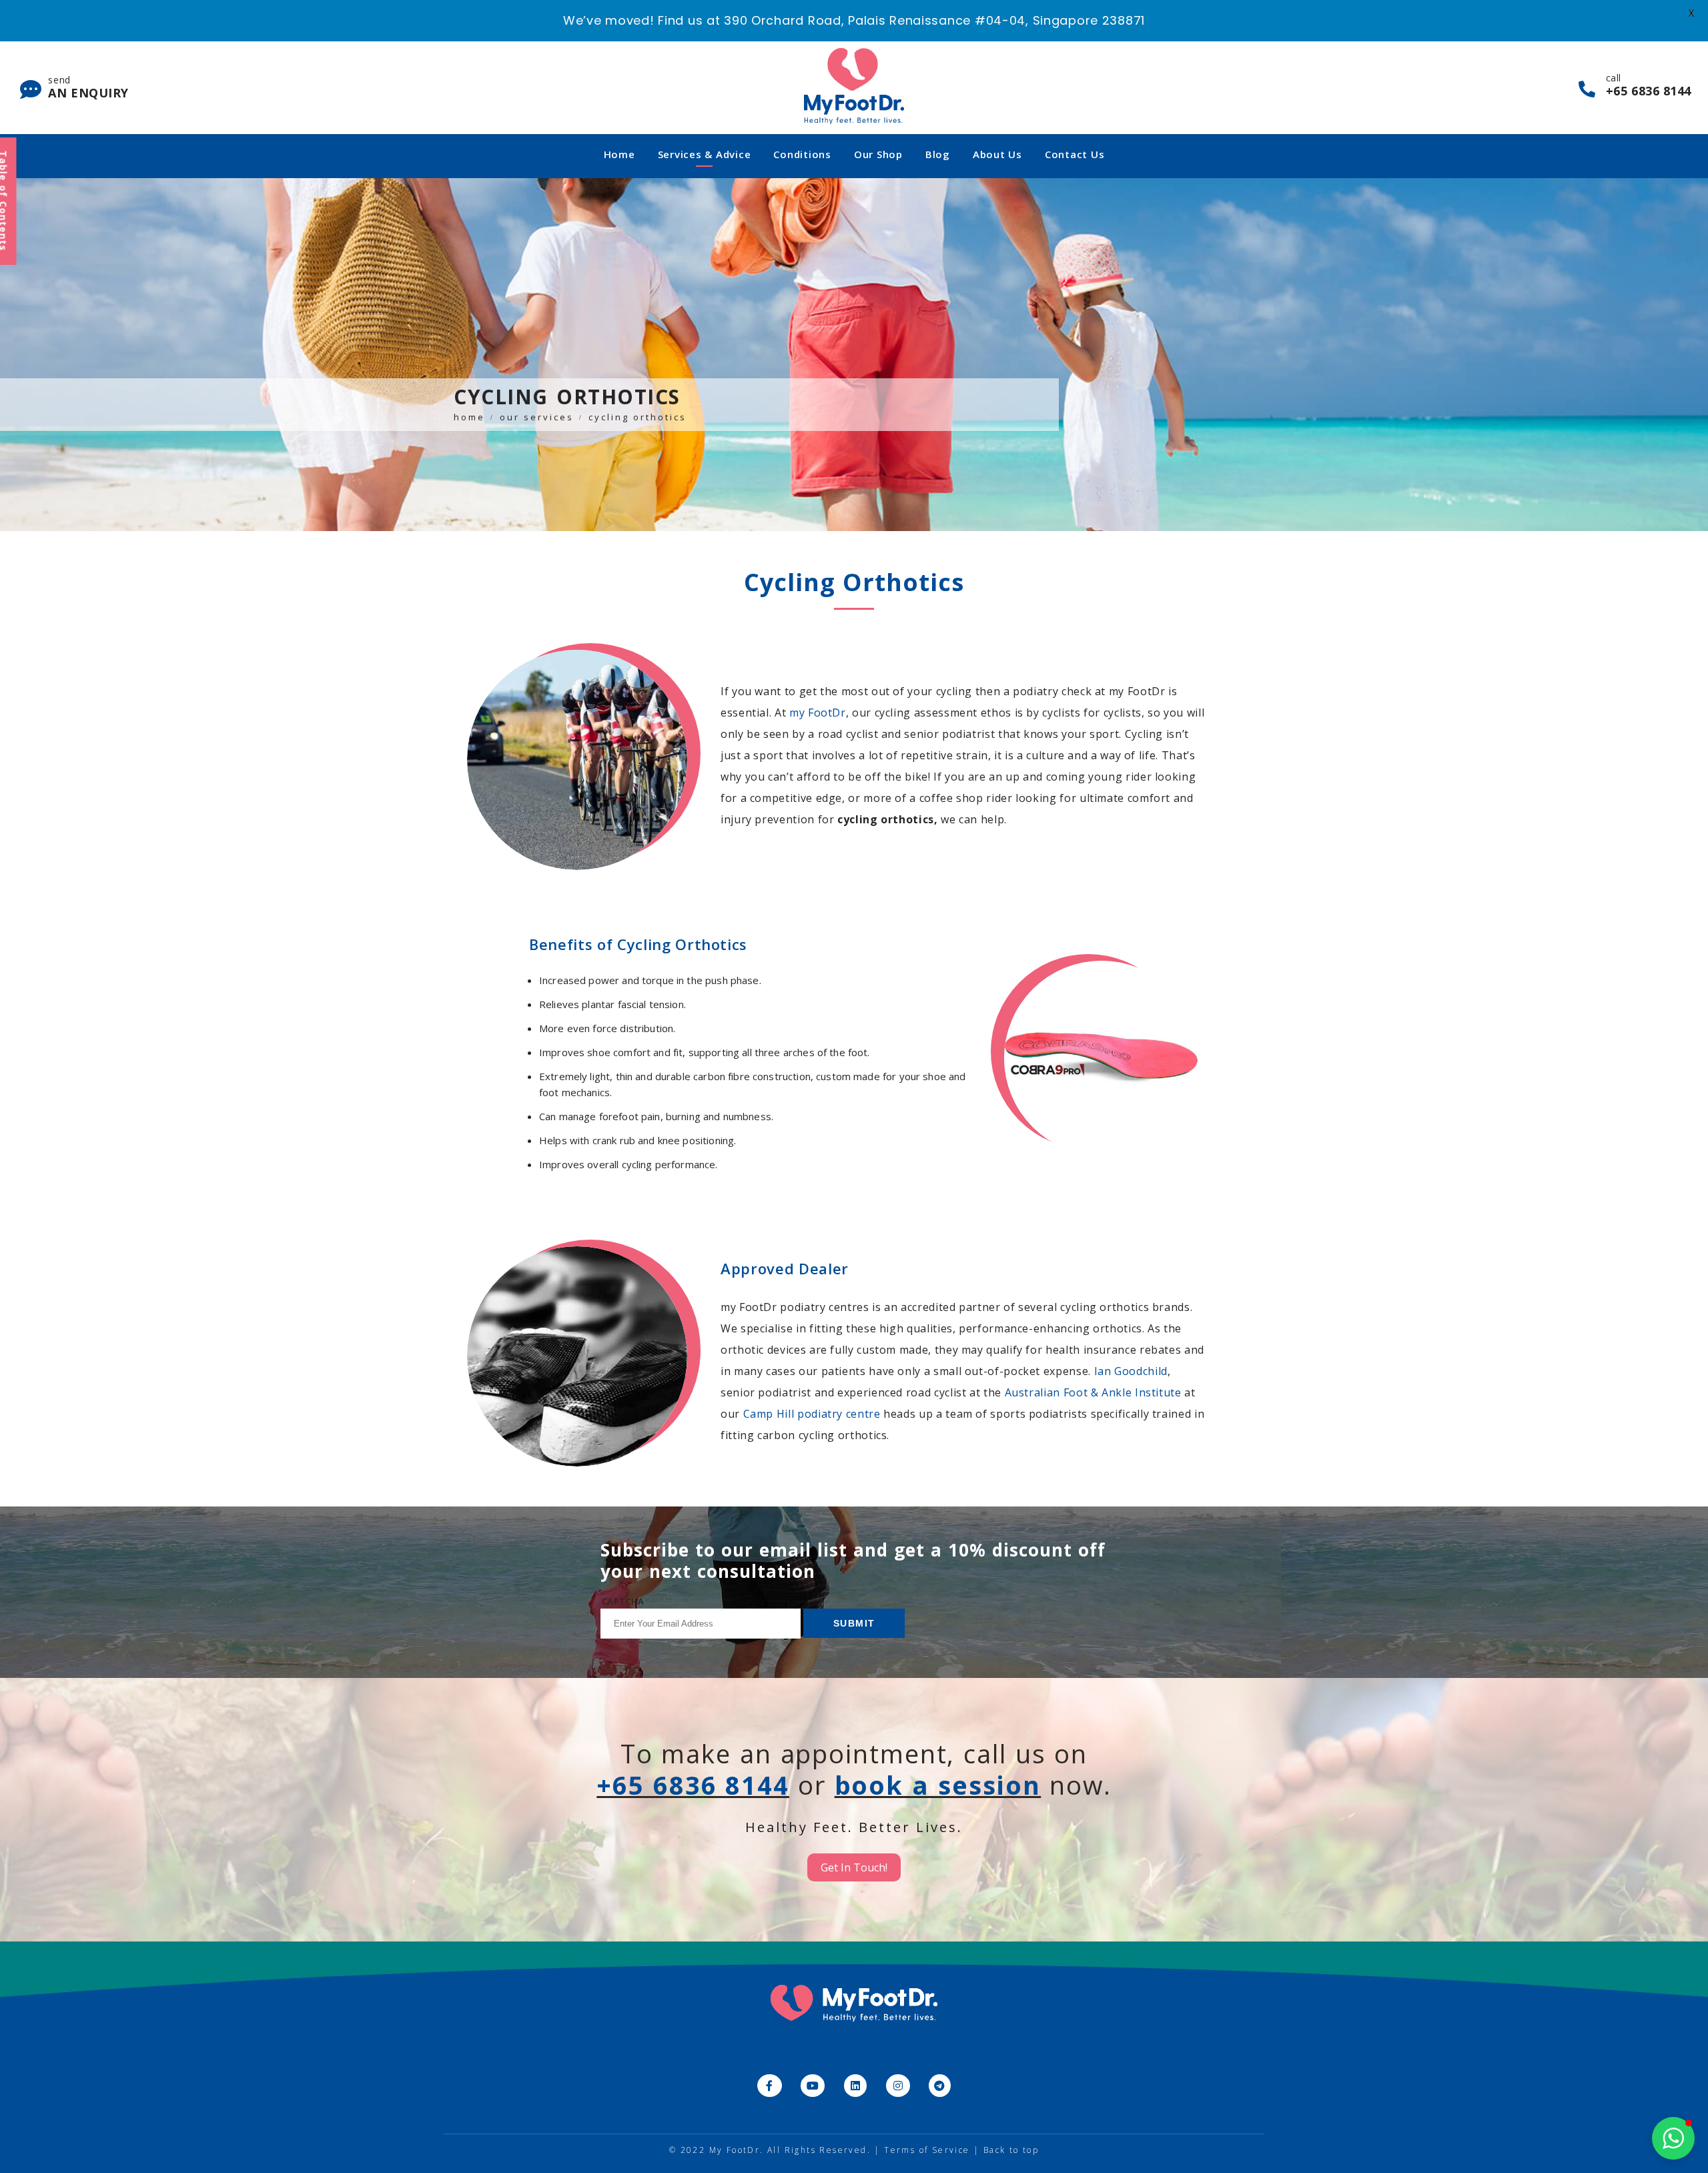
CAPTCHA (623, 1601)
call (1649, 85)
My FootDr (735, 2150)
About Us (997, 154)
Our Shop (878, 154)
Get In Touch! (854, 1867)
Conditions (802, 154)
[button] (1673, 2138)
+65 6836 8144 (693, 1785)
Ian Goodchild (1131, 1371)
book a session (938, 1785)
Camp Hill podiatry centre (812, 1414)
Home (619, 154)
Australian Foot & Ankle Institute (1093, 1392)
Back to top (1011, 2150)
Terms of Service (927, 2150)
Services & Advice (705, 154)
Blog (938, 154)
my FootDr (818, 713)
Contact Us (1075, 154)
